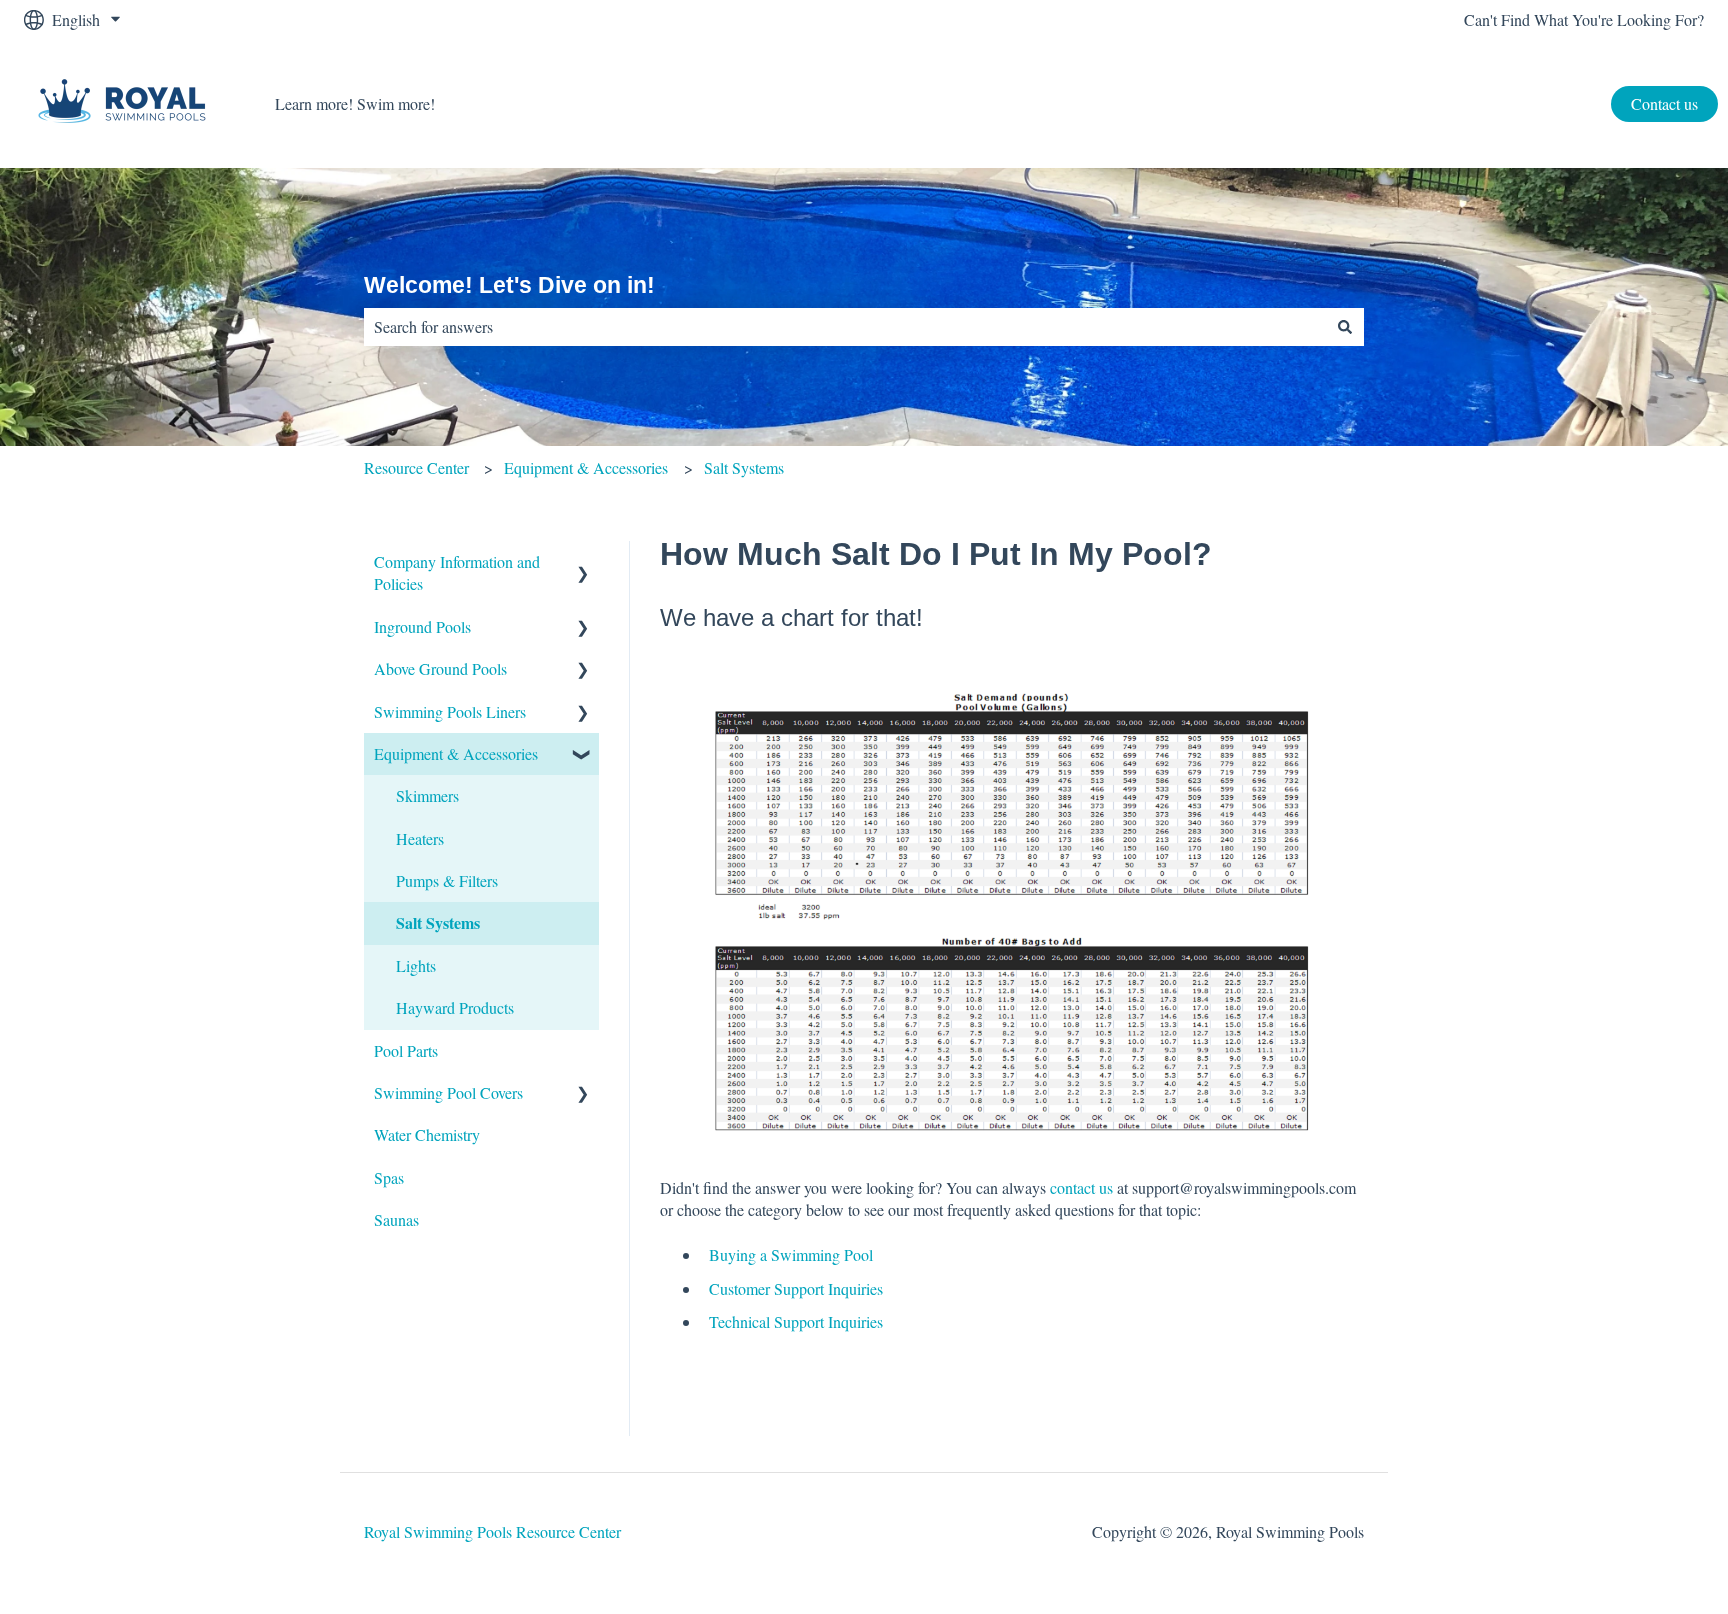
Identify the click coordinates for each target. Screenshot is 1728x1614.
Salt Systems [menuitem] (438, 922)
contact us (1081, 1187)
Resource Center (416, 467)
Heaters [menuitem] (420, 838)
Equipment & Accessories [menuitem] (456, 753)
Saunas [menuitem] (396, 1219)
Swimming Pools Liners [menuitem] (450, 711)
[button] (583, 563)
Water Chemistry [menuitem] (427, 1134)
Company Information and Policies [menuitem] (457, 572)
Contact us (1664, 103)
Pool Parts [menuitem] (406, 1050)
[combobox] (845, 327)
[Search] (1345, 327)
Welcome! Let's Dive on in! (509, 285)
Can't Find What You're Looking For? (1584, 19)
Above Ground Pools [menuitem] (440, 668)
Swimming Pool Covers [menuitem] (448, 1092)
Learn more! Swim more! (355, 103)
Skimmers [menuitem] (427, 795)
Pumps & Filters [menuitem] (447, 880)
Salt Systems (744, 467)
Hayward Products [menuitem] (455, 1007)
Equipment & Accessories (586, 467)
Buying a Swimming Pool (791, 1254)
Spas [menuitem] (389, 1177)
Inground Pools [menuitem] (422, 626)
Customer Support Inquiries (796, 1288)
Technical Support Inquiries (796, 1321)
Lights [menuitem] (416, 965)
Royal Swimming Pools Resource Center (492, 1531)
